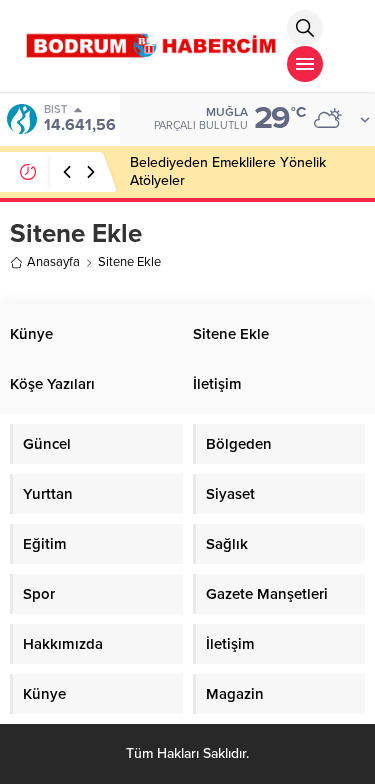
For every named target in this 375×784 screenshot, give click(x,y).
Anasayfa (53, 262)
